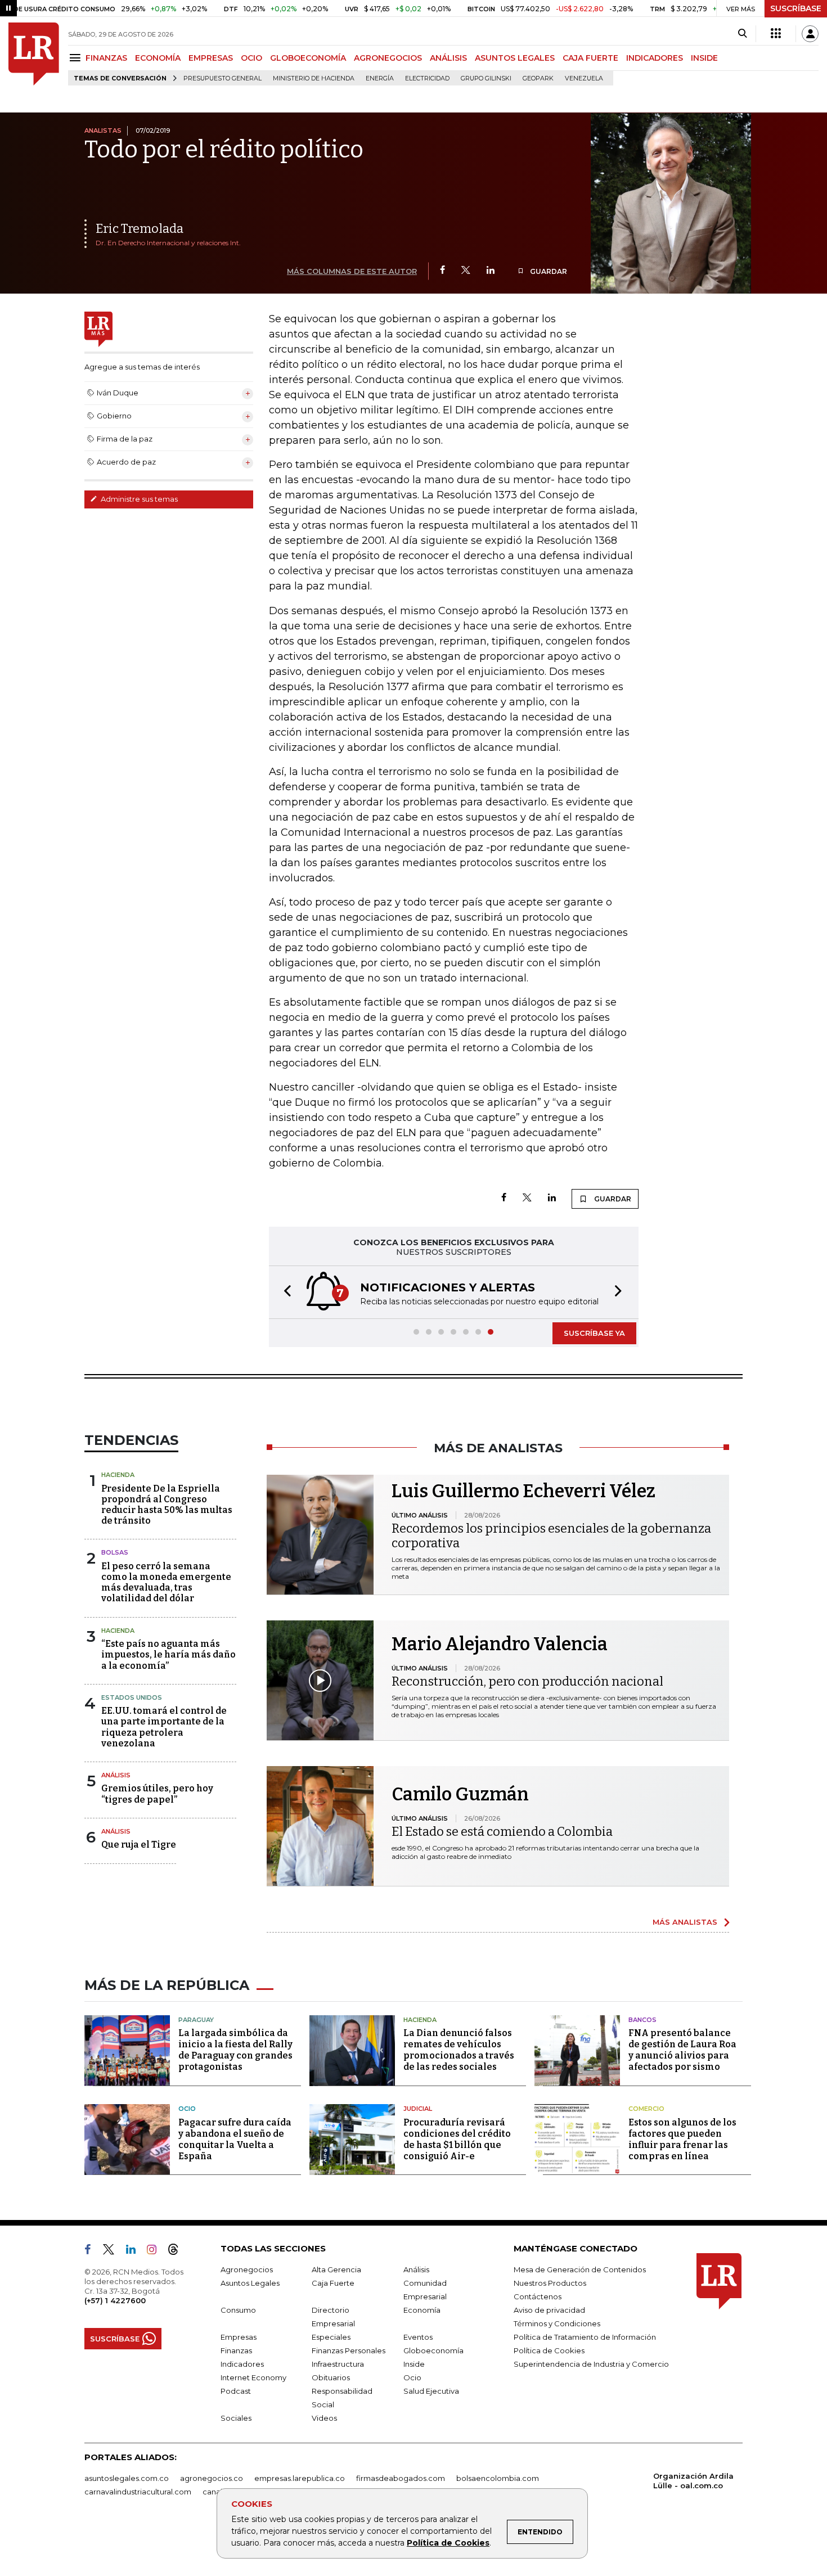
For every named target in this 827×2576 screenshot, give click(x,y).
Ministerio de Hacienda (314, 78)
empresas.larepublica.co (300, 2478)
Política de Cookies (448, 2543)
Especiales (331, 2337)
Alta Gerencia (336, 2269)
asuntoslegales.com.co (127, 2478)
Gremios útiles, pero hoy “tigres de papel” (157, 1794)
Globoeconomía (433, 2350)
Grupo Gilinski (486, 78)
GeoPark (538, 78)
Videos (324, 2418)
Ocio (187, 2109)
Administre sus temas (138, 499)
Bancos (642, 2020)
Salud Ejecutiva (431, 2391)
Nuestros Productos (550, 2283)
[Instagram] (156, 2251)
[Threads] (178, 2251)
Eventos (418, 2337)
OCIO (251, 58)
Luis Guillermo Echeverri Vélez (523, 1491)
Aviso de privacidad (549, 2310)
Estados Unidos (132, 1697)
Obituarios (331, 2377)
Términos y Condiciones (557, 2323)
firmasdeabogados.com (401, 2478)
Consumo (238, 2310)
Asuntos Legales (250, 2283)
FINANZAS (106, 58)
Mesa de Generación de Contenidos (580, 2269)
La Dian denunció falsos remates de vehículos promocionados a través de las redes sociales (459, 2050)
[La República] (34, 54)
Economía (422, 2310)
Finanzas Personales (349, 2350)
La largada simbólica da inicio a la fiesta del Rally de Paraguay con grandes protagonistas (235, 2050)
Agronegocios (247, 2269)
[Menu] (77, 58)
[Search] (742, 34)
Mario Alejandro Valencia (500, 1644)
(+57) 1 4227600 (115, 2300)
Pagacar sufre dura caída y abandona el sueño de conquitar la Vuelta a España (235, 2139)
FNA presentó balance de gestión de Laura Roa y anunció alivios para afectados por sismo (682, 2050)
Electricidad (427, 78)
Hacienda (118, 1475)
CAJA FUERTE (590, 58)
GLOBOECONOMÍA (308, 58)
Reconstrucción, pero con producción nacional (527, 1681)
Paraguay (196, 2020)
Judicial (418, 2109)
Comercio (646, 2109)
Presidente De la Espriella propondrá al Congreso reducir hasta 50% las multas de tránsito (167, 1505)
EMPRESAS (211, 58)
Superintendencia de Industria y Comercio (591, 2364)
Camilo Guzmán (460, 1794)
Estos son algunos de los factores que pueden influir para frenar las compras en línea (682, 2139)
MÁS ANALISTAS (685, 1922)
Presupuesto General (223, 78)
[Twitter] (466, 271)
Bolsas (115, 1552)
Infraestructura (338, 2364)
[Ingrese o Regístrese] (810, 34)
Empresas (239, 2337)
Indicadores (242, 2364)
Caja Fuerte (333, 2283)
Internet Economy (253, 2377)
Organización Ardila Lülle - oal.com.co (693, 2481)
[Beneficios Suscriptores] (776, 34)
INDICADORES (655, 58)
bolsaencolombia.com (498, 2478)
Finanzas (236, 2350)
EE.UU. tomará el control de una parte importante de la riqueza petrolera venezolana (164, 1727)
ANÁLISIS (448, 58)
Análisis (116, 1775)
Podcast (236, 2391)
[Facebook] (442, 271)
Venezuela (584, 78)
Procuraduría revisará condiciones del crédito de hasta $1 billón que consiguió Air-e (457, 2139)
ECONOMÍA (158, 58)
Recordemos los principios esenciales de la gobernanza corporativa (551, 1536)
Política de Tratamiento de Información (585, 2337)
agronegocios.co (212, 2478)
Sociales (236, 2418)
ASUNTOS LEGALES (515, 58)
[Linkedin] (491, 271)
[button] (284, 1292)
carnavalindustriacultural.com (138, 2492)
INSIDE (704, 58)
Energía (380, 78)
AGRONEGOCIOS (388, 58)
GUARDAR (548, 271)
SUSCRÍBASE (796, 8)
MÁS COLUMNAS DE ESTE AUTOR (352, 271)
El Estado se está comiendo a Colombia (502, 1832)
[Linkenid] (135, 2251)
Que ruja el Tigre (139, 1845)
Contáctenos (538, 2296)
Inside (414, 2364)
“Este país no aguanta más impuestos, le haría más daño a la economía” (168, 1654)
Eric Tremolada (140, 229)
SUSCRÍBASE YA (594, 1333)
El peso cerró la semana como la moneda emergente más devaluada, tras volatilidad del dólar (166, 1582)
